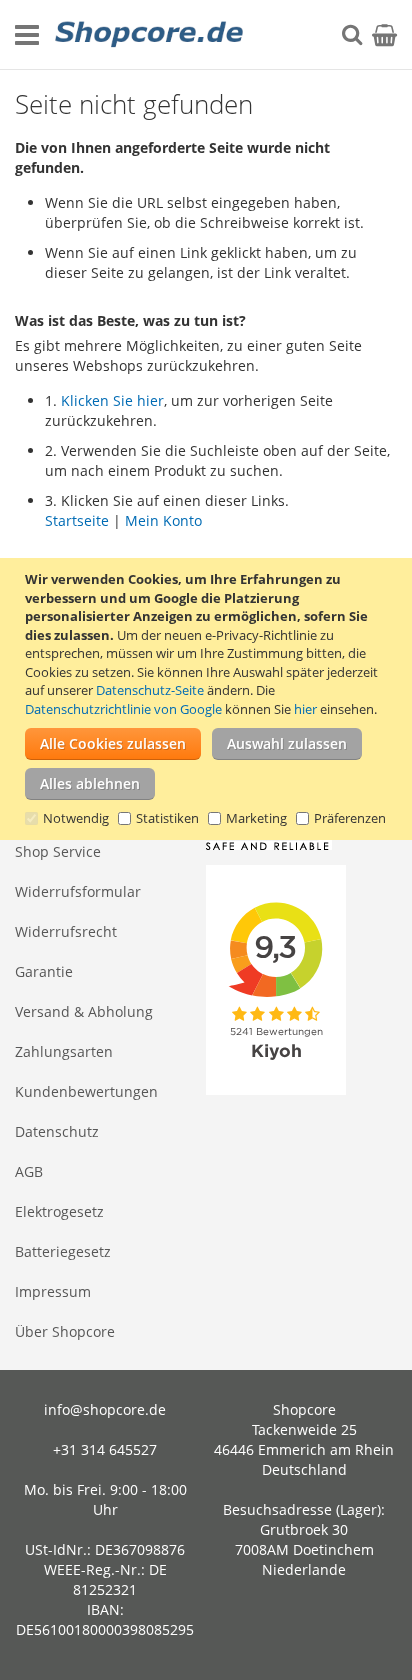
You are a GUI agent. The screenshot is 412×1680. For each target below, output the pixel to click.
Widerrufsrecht (66, 931)
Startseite (77, 520)
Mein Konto (163, 520)
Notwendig (76, 818)
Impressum (53, 1291)
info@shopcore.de (105, 1409)
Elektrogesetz (59, 1211)
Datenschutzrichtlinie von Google (123, 709)
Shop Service (58, 851)
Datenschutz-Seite (150, 690)
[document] (208, 699)
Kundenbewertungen (86, 1091)
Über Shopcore (65, 1331)
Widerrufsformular (78, 891)
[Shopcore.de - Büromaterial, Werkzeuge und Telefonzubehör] (150, 35)
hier (305, 709)
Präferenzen (350, 818)
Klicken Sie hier (112, 400)
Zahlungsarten (64, 1051)
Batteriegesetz (63, 1251)
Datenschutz (57, 1131)
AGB (29, 1171)
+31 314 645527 (105, 1449)
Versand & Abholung (84, 1011)
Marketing (256, 818)
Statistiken (167, 818)
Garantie (44, 971)
